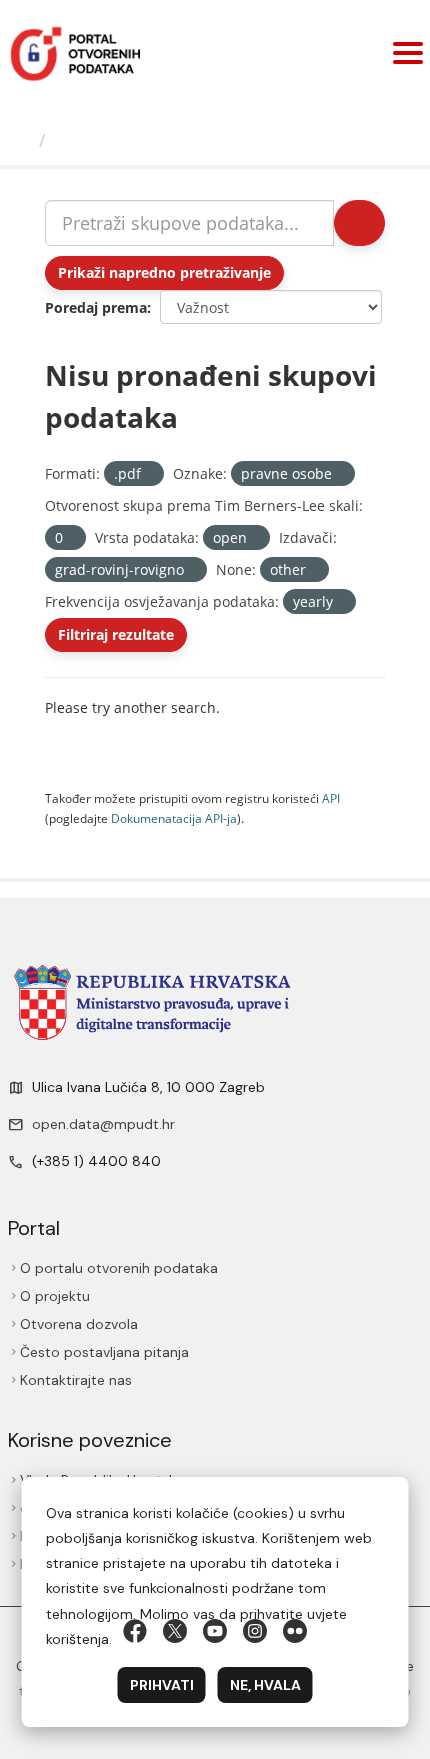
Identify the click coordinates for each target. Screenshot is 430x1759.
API (331, 798)
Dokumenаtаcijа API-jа (174, 818)
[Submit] (358, 223)
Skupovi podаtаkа (139, 140)
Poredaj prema (96, 307)
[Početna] (23, 140)
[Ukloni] (149, 474)
